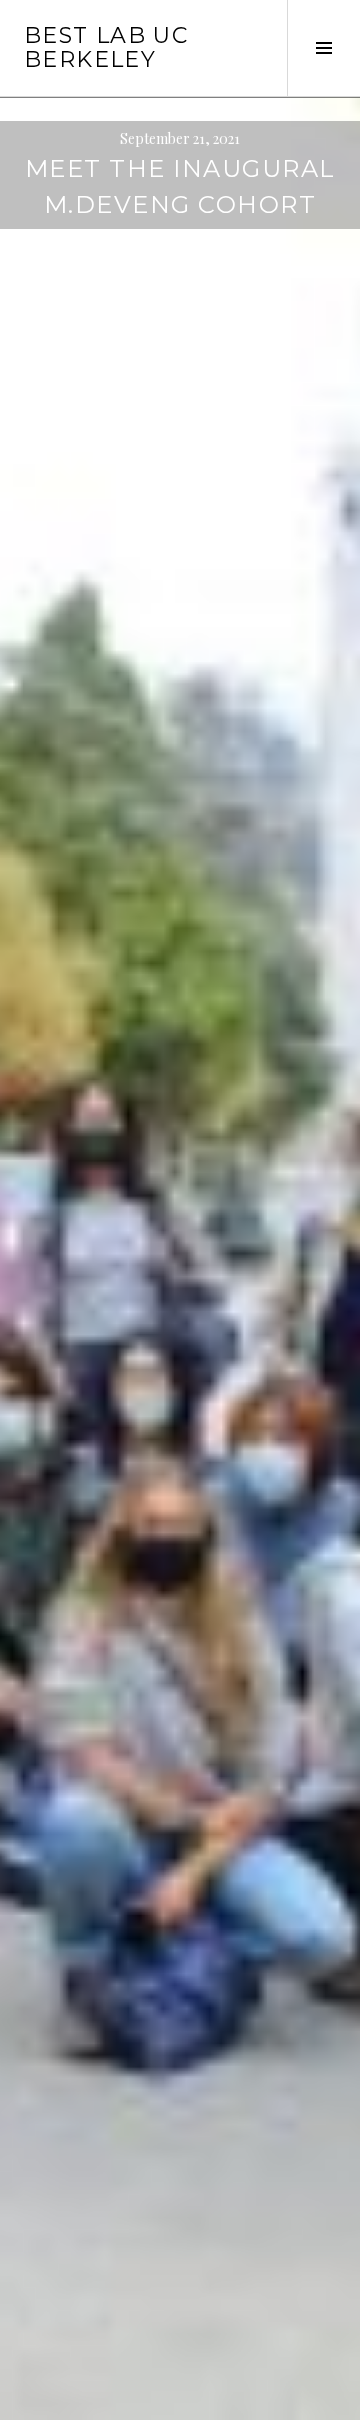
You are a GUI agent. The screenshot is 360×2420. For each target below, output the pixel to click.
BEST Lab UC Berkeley (106, 47)
